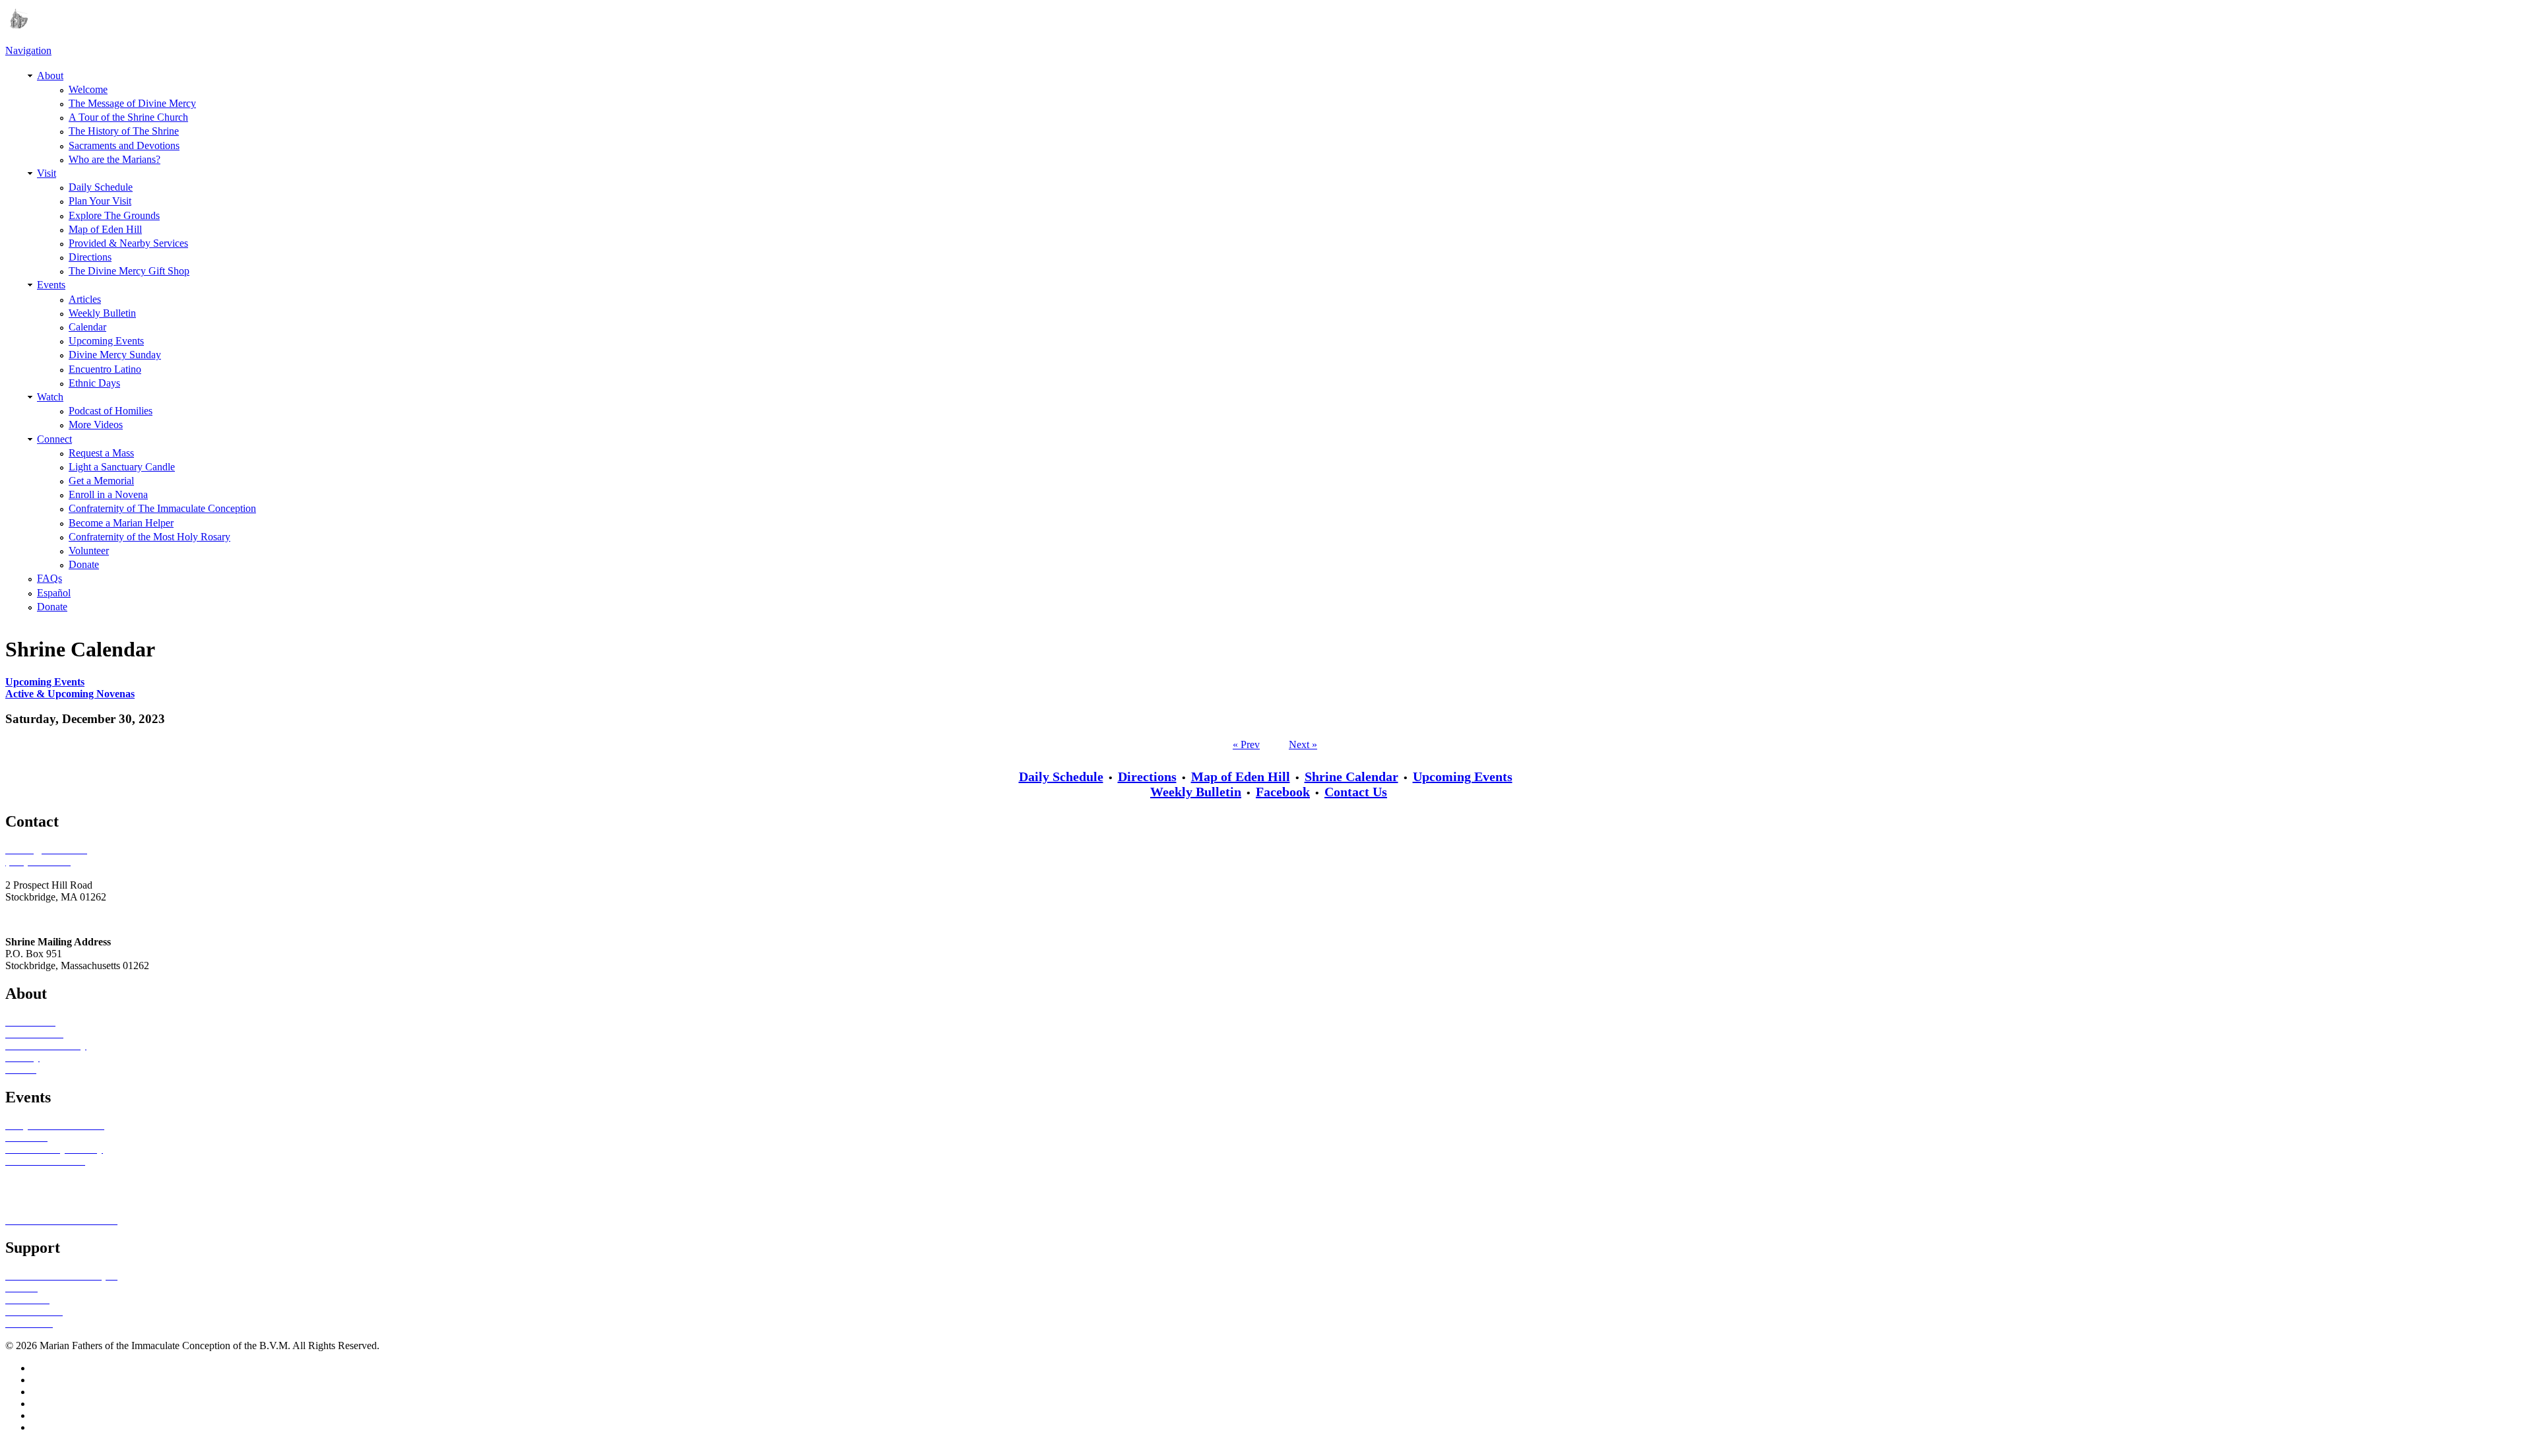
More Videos (96, 425)
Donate (84, 564)
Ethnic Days (94, 383)
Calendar (87, 327)
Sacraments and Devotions (124, 145)
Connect (54, 439)
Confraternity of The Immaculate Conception (162, 508)
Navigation (28, 50)
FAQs (49, 578)
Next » (1303, 744)
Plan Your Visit (100, 201)
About (50, 76)
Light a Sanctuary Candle (122, 467)
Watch (50, 397)
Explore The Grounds (114, 215)
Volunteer (89, 551)
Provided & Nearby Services (128, 243)
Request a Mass (101, 453)
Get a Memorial (101, 481)
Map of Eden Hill (105, 229)
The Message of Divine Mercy (132, 103)
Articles (85, 299)
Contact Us (1356, 792)
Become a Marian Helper (121, 523)
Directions (90, 257)
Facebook (1283, 792)
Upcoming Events (106, 341)
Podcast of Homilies (111, 411)
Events (51, 285)
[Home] (16, 25)
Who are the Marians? (114, 159)
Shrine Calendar (1351, 776)
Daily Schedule (101, 187)
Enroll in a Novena (108, 494)
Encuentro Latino (105, 369)
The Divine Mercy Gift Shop (129, 271)
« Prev (1246, 744)
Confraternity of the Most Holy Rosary (149, 537)
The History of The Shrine (124, 131)
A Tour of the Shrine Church (128, 117)
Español (54, 593)
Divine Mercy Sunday (115, 355)
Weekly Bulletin (102, 313)
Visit (47, 173)
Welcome (88, 89)
